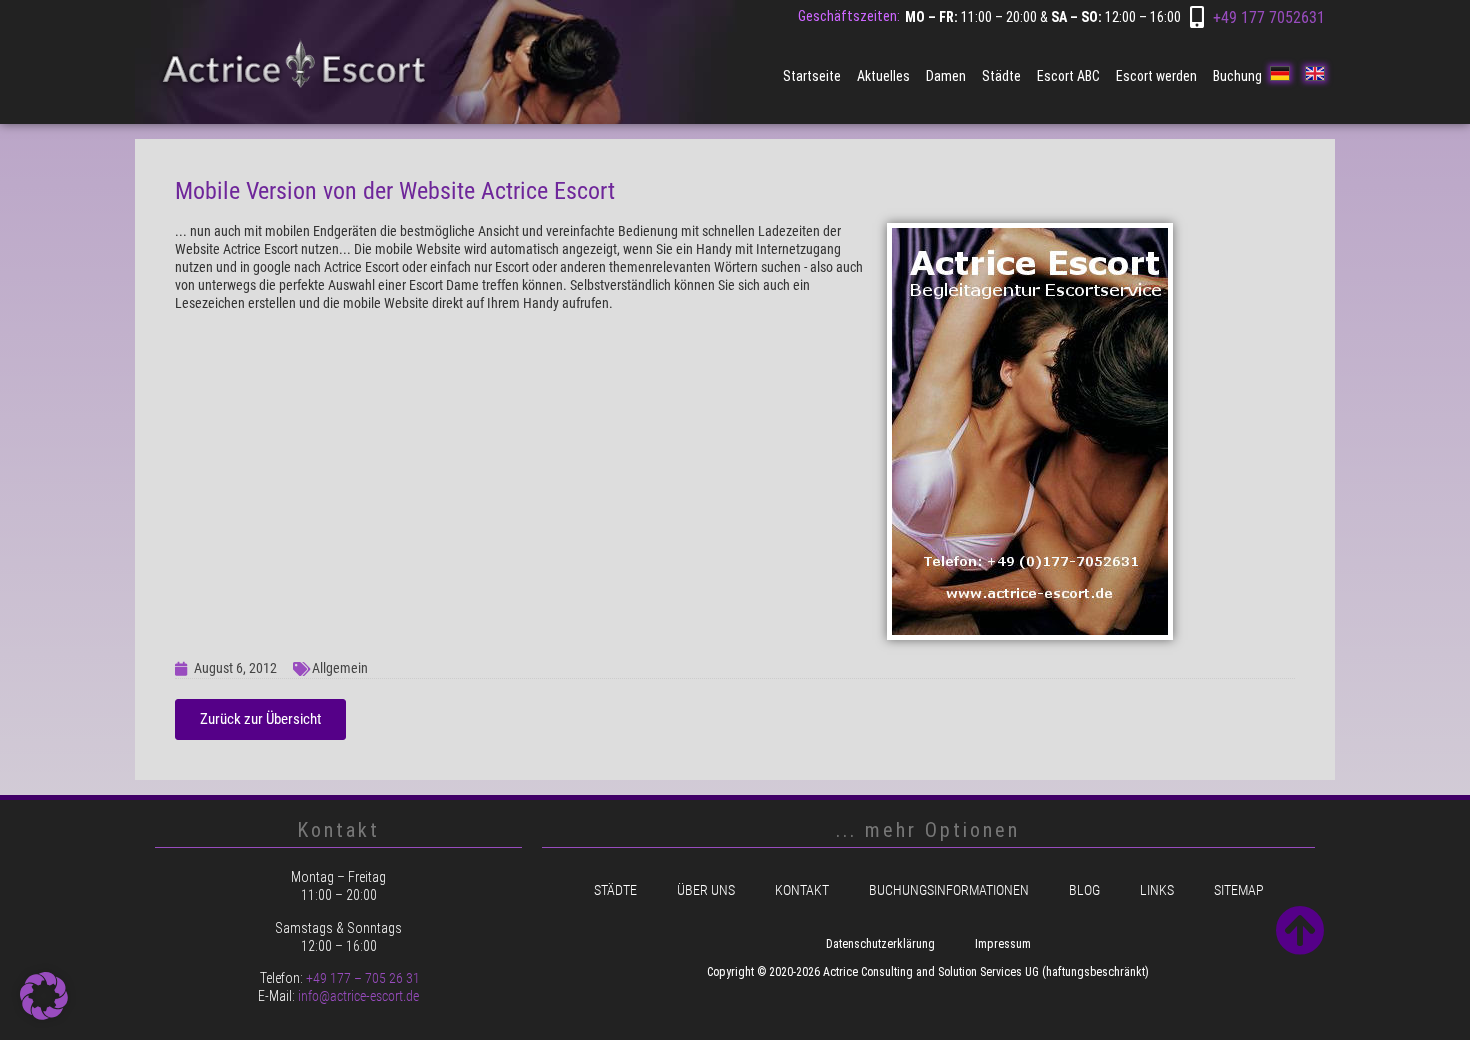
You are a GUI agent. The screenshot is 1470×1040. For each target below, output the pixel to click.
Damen (946, 76)
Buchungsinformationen (949, 890)
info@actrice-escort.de (358, 996)
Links (1157, 890)
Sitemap (1239, 890)
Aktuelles (883, 76)
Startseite (812, 76)
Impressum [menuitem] (1003, 944)
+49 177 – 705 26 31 (363, 978)
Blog (1084, 890)
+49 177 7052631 (1269, 17)
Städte (1001, 76)
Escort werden (1156, 76)
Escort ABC (1068, 76)
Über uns (706, 890)
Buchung (1237, 76)
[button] (44, 996)
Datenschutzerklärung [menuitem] (880, 944)
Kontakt (802, 890)
